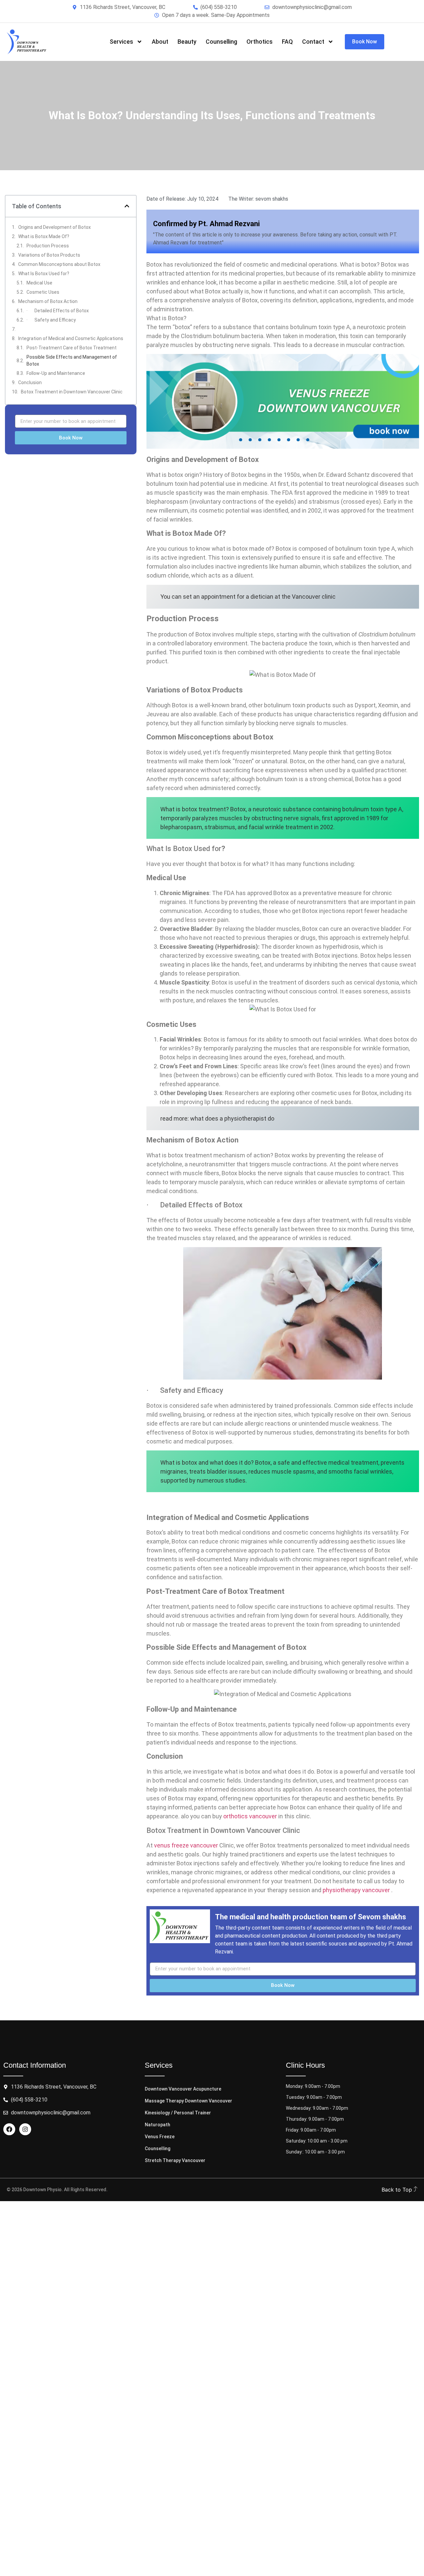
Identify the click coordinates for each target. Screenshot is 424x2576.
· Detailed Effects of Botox (58, 311)
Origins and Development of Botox (54, 227)
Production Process (48, 246)
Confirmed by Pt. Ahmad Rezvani (206, 224)
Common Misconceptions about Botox (59, 264)
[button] (127, 206)
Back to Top (398, 2190)
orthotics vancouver (250, 1816)
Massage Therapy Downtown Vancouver (188, 2101)
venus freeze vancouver (186, 1845)
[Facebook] (9, 2129)
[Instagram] (25, 2129)
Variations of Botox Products (49, 255)
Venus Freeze (160, 2137)
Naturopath (158, 2125)
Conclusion (30, 382)
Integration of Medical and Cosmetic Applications (71, 338)
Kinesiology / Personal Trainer (178, 2113)
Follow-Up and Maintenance (56, 373)
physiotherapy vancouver (356, 1890)
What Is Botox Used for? (44, 274)
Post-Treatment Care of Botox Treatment (72, 348)
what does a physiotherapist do (232, 1118)
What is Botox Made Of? (44, 236)
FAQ (287, 42)
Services (121, 42)
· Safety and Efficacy (51, 320)
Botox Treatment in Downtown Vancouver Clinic (72, 392)
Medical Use (39, 283)
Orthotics (260, 42)
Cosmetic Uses (43, 292)
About (160, 42)
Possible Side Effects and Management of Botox (72, 360)
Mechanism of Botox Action (48, 301)
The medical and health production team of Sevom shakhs (311, 1917)
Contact (313, 42)
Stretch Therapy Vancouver (175, 2160)
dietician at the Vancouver (285, 597)
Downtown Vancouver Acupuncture (183, 2089)
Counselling (221, 42)
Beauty (187, 42)
